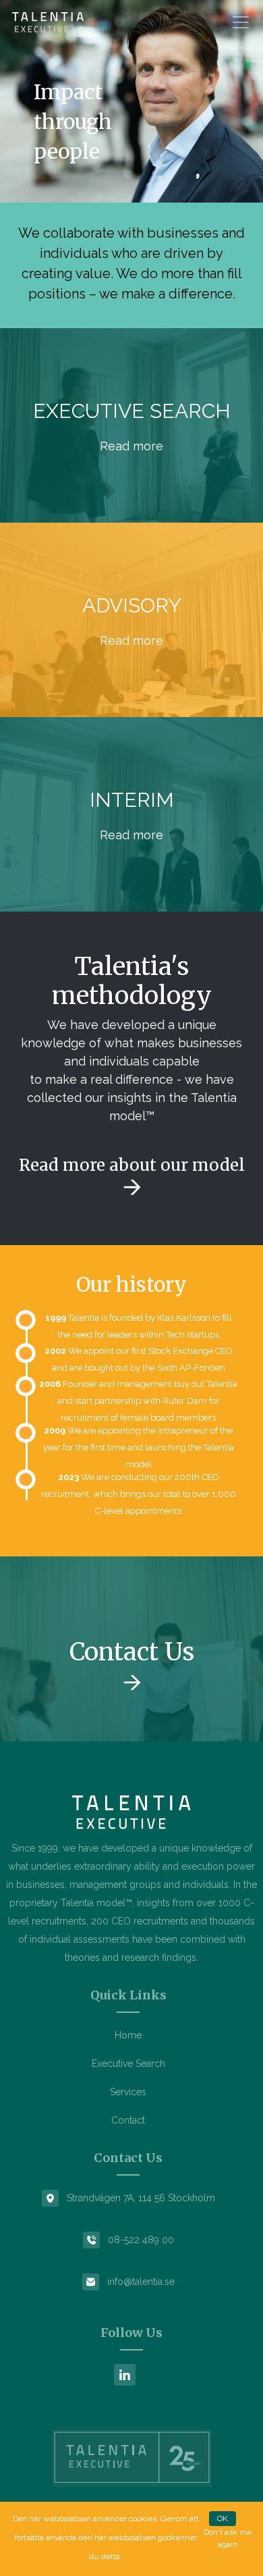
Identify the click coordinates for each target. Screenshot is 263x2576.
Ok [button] (223, 2519)
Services (128, 2092)
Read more (131, 446)
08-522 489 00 (141, 2240)
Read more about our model (132, 1165)
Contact (128, 2120)
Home (128, 2035)
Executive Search (128, 2064)
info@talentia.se (141, 2282)
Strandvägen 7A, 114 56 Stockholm (141, 2198)
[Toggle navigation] (241, 22)
